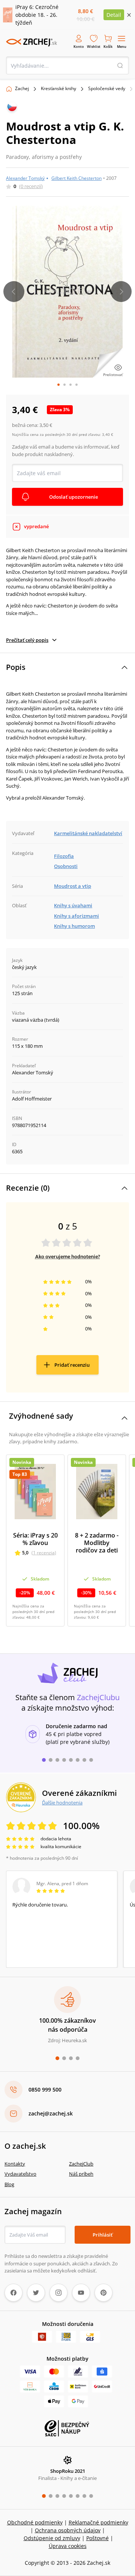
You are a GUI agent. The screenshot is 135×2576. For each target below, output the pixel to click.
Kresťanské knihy (58, 88)
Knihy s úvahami (73, 905)
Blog (9, 2184)
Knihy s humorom (74, 926)
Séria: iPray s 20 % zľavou (35, 1539)
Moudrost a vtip (73, 886)
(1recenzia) (44, 1553)
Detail (114, 15)
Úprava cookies (68, 2546)
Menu (122, 47)
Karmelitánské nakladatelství (88, 833)
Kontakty (15, 2164)
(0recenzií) (31, 186)
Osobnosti (66, 866)
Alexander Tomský (25, 178)
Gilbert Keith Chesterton (76, 178)
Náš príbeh (81, 2174)
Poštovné (97, 2538)
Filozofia (64, 856)
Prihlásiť (103, 2235)
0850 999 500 (45, 2089)
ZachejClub (81, 2164)
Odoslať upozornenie (73, 497)
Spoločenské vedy (107, 88)
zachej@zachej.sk (51, 2113)
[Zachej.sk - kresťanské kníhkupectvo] (31, 42)
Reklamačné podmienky (98, 2522)
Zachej (22, 88)
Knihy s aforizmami (76, 916)
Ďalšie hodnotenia (62, 1803)
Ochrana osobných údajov (68, 2530)
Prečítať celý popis (27, 640)
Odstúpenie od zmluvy (52, 2538)
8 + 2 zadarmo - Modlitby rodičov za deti (97, 1543)
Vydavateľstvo (20, 2174)
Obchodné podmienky (35, 2522)
